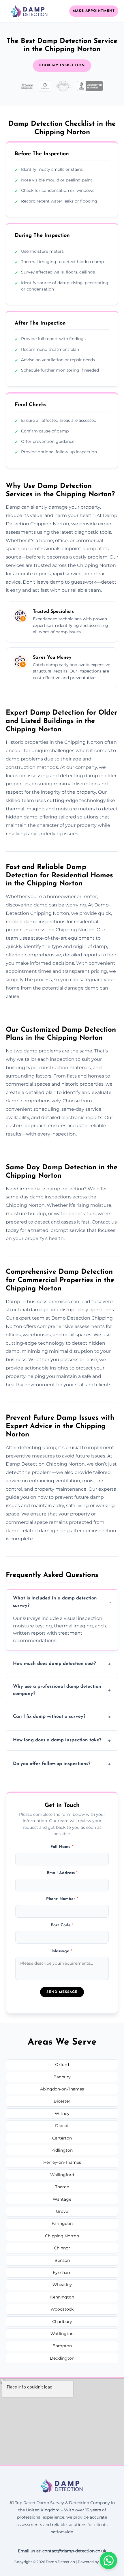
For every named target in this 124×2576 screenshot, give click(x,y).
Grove (62, 2211)
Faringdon (62, 2223)
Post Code (62, 1925)
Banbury (62, 2077)
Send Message (62, 1992)
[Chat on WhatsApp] (108, 2560)
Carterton (62, 2138)
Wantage (62, 2199)
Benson (62, 2260)
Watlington (62, 2334)
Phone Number (62, 1899)
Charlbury (62, 2322)
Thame (62, 2187)
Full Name (62, 1847)
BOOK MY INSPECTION (62, 65)
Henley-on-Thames (62, 2162)
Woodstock (62, 2309)
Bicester (62, 2101)
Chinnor (62, 2248)
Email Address (62, 1873)
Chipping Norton (62, 2236)
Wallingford (62, 2175)
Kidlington (62, 2150)
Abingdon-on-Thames (62, 2089)
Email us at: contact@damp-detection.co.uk (62, 2551)
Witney (62, 2114)
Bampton (62, 2346)
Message (62, 1951)
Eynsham (62, 2272)
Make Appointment (94, 11)
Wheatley (62, 2285)
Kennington (62, 2297)
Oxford (62, 2064)
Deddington (62, 2358)
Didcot (62, 2126)
